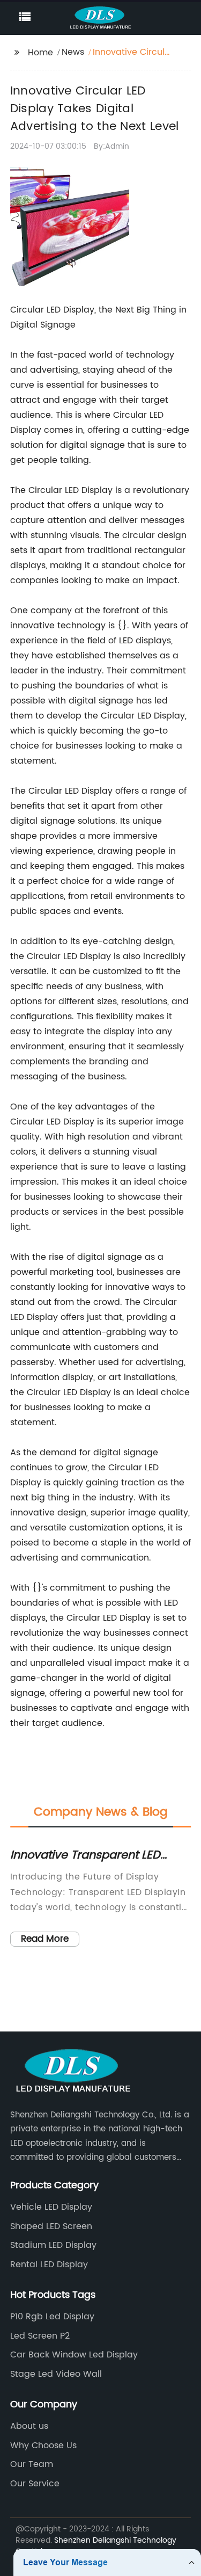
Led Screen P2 (40, 2336)
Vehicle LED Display (51, 2207)
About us (29, 2426)
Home (40, 53)
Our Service (35, 2484)
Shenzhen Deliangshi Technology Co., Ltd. (96, 2546)
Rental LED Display (49, 2265)
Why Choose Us (43, 2446)
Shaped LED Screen (51, 2226)
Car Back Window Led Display (74, 2355)
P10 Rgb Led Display (52, 2317)
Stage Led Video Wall (56, 2374)
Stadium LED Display (53, 2245)
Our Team (32, 2464)
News (73, 52)
